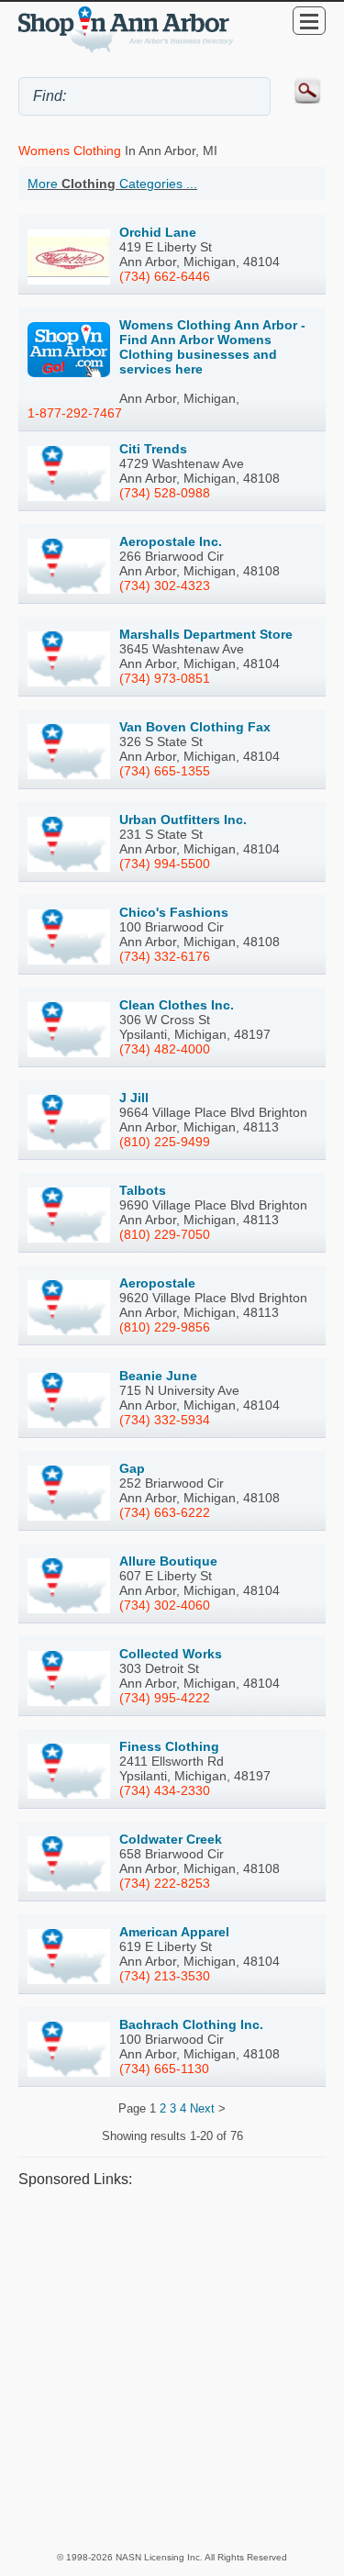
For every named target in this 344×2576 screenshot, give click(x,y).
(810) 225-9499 (165, 1142)
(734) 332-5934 (165, 1420)
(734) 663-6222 (165, 1512)
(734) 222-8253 (165, 1883)
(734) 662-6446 (165, 276)
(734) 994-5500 (165, 864)
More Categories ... (112, 184)
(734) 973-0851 (165, 678)
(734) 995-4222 (165, 1698)
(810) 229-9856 (165, 1327)
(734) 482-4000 (165, 1049)
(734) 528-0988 (165, 493)
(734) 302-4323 (165, 585)
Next (202, 2108)
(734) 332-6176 (165, 956)
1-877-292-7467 (75, 413)
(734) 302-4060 (165, 1605)
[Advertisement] (172, 2368)
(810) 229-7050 (165, 1234)
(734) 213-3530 (165, 1976)
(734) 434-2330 (165, 1790)
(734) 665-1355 (165, 771)
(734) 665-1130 (164, 2069)
